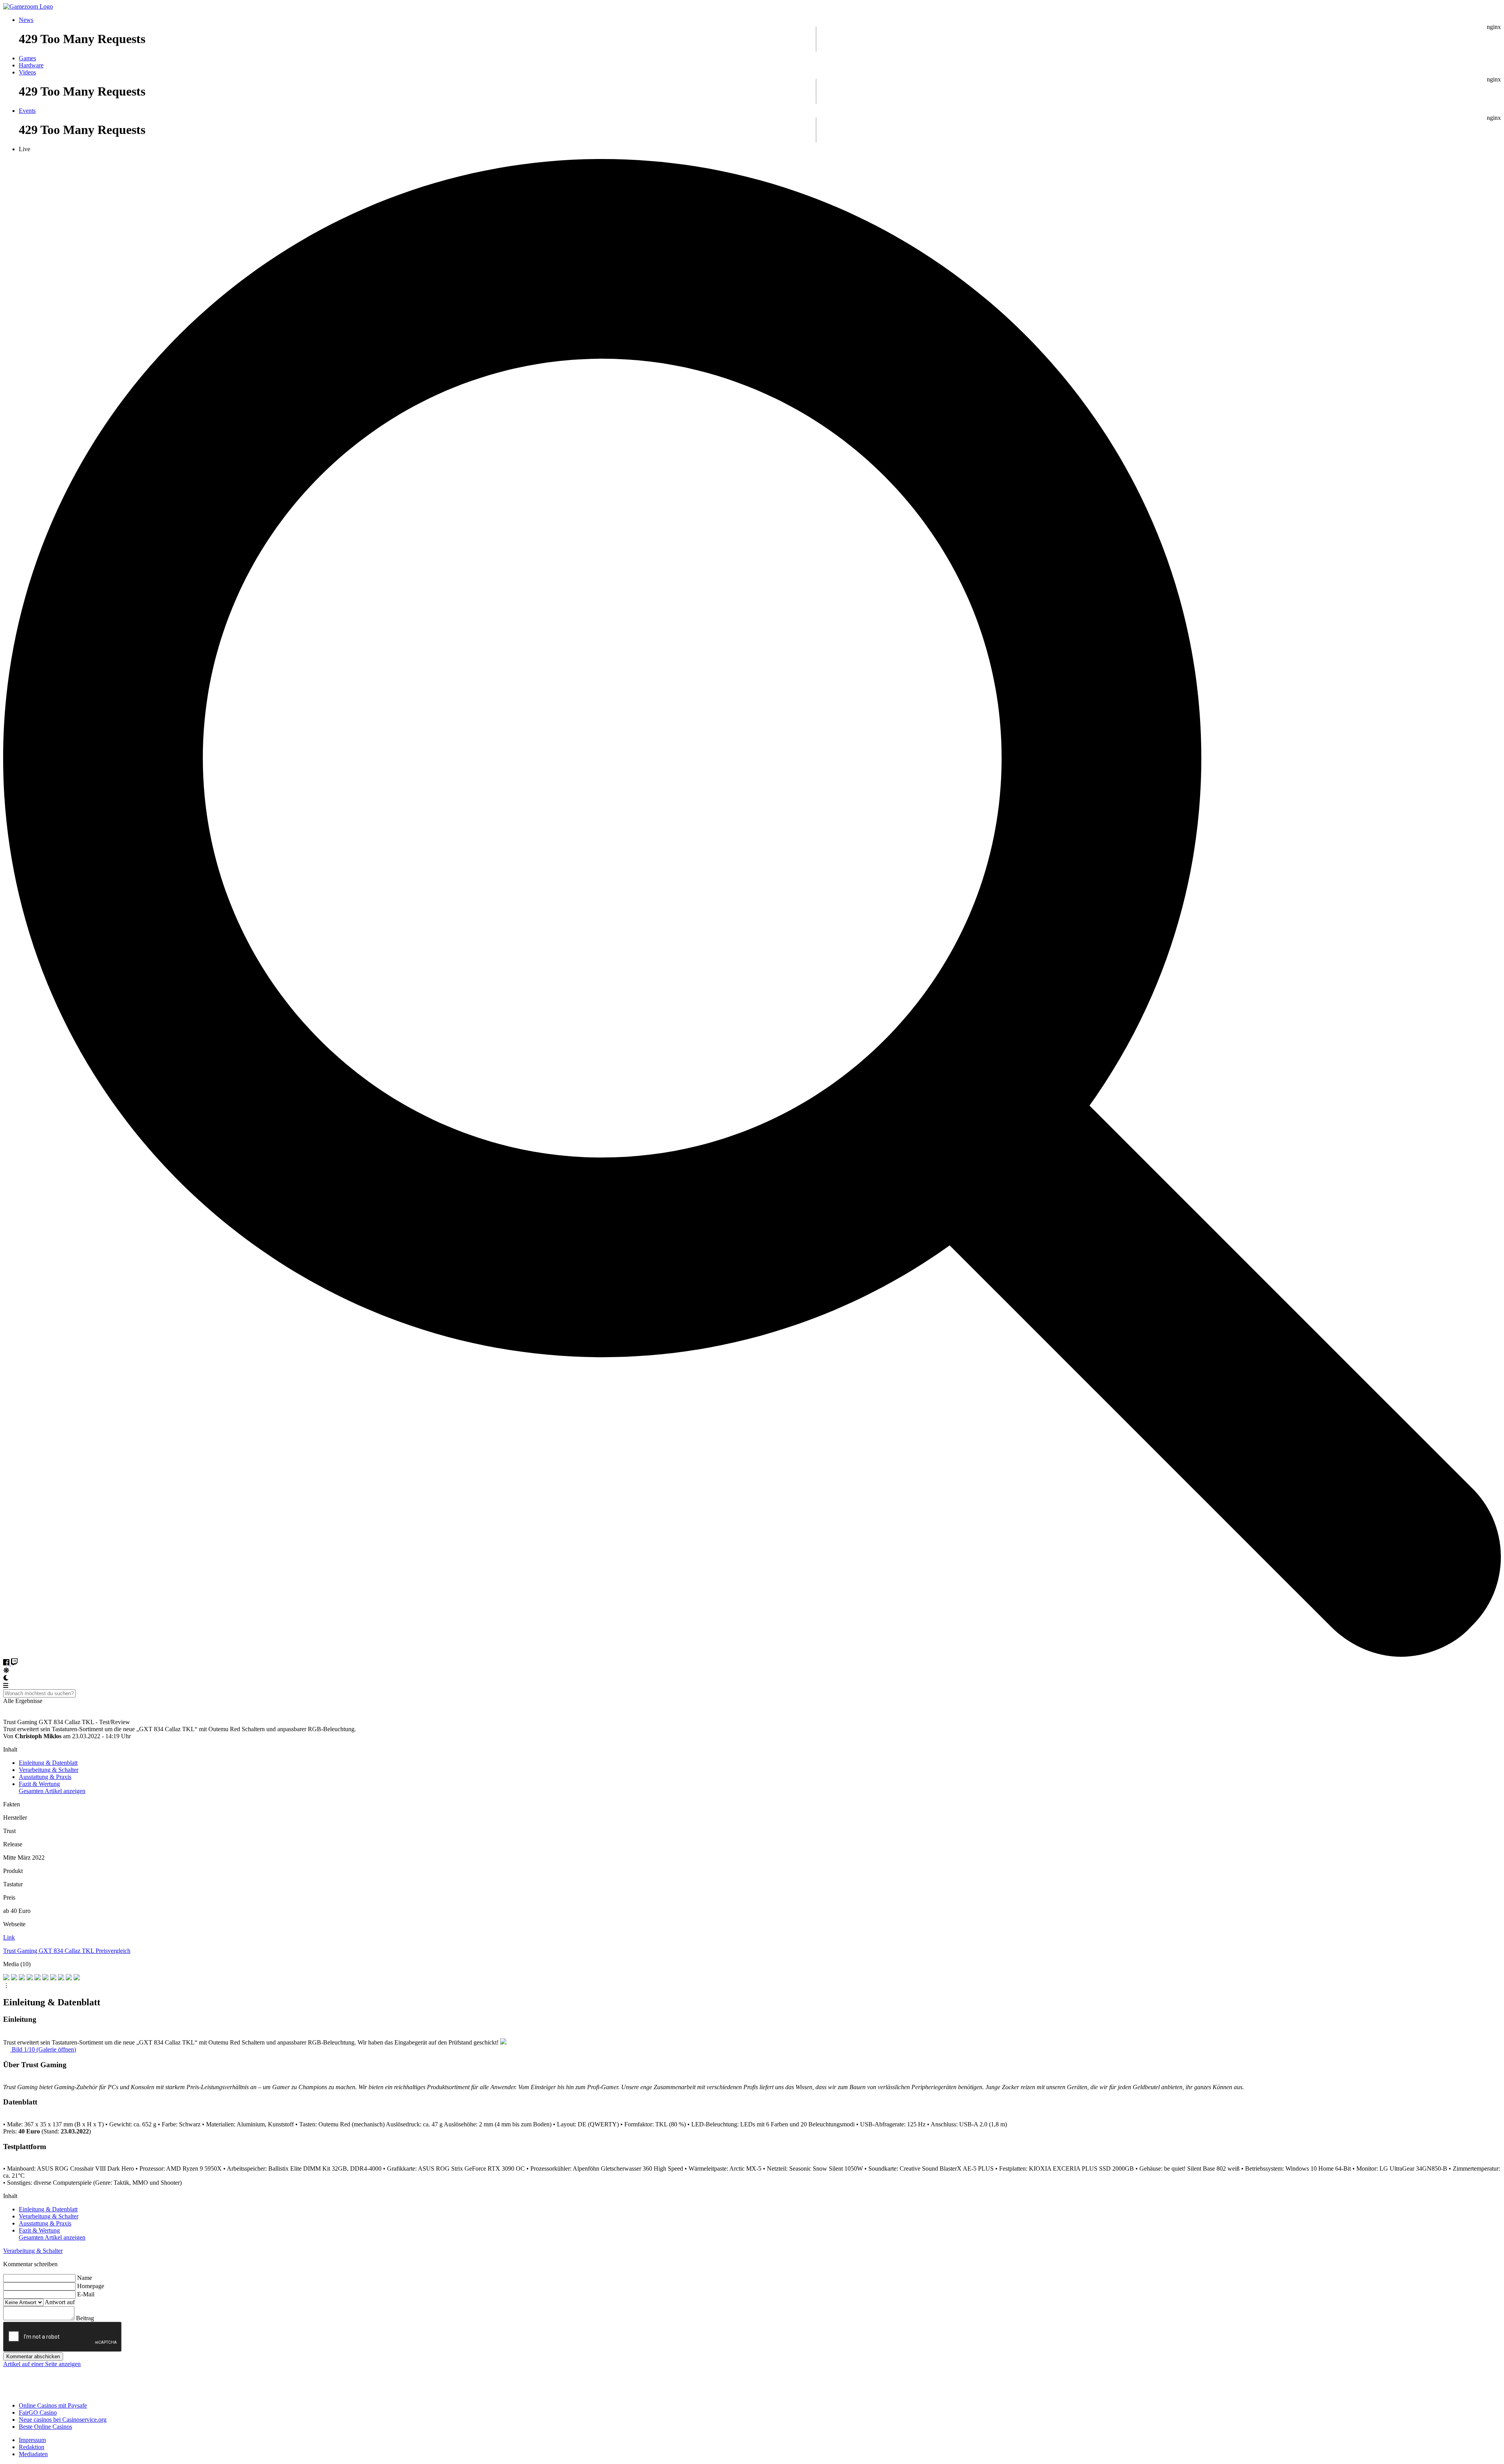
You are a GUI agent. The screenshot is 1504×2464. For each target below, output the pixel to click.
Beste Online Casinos (45, 2427)
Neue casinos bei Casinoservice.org (63, 2420)
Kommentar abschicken (33, 2356)
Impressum (32, 2440)
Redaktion (32, 2447)
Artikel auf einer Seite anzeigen (42, 2364)
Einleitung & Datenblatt (48, 1763)
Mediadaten (33, 2454)
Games (27, 58)
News (26, 20)
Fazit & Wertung (39, 1784)
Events (27, 111)
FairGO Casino (38, 2412)
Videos (27, 72)
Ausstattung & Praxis (45, 1777)
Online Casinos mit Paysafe (53, 2405)
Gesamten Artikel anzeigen (52, 1791)
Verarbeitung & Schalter (49, 1770)
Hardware (31, 65)
